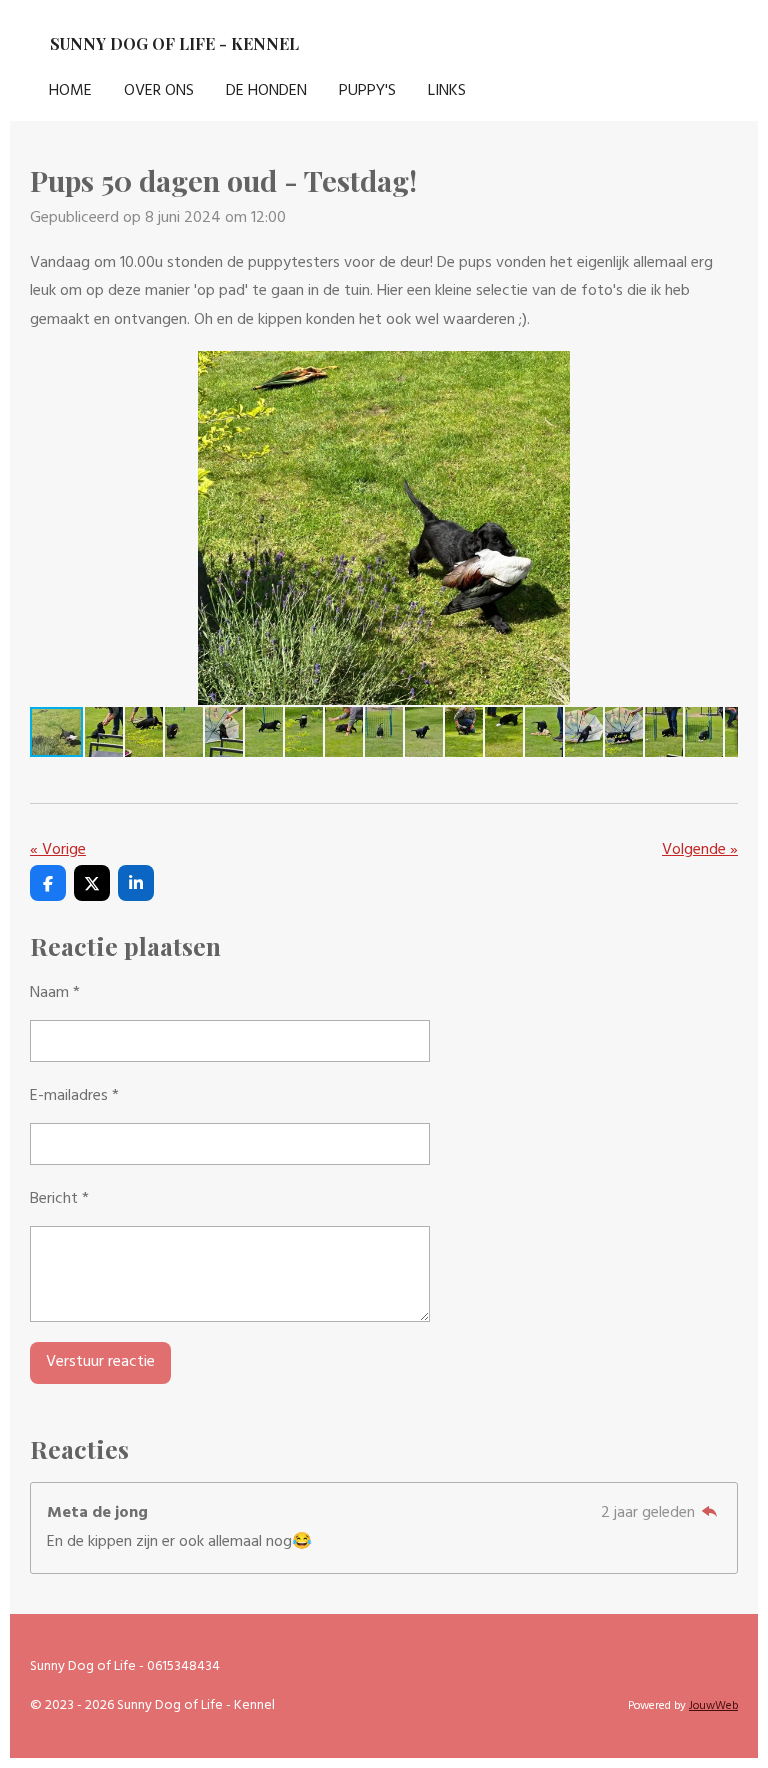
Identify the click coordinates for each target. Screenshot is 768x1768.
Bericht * (59, 1199)
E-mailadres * (74, 1096)
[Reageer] (710, 1513)
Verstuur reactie (100, 1362)
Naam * (55, 993)
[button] (720, 369)
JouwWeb (713, 1706)
